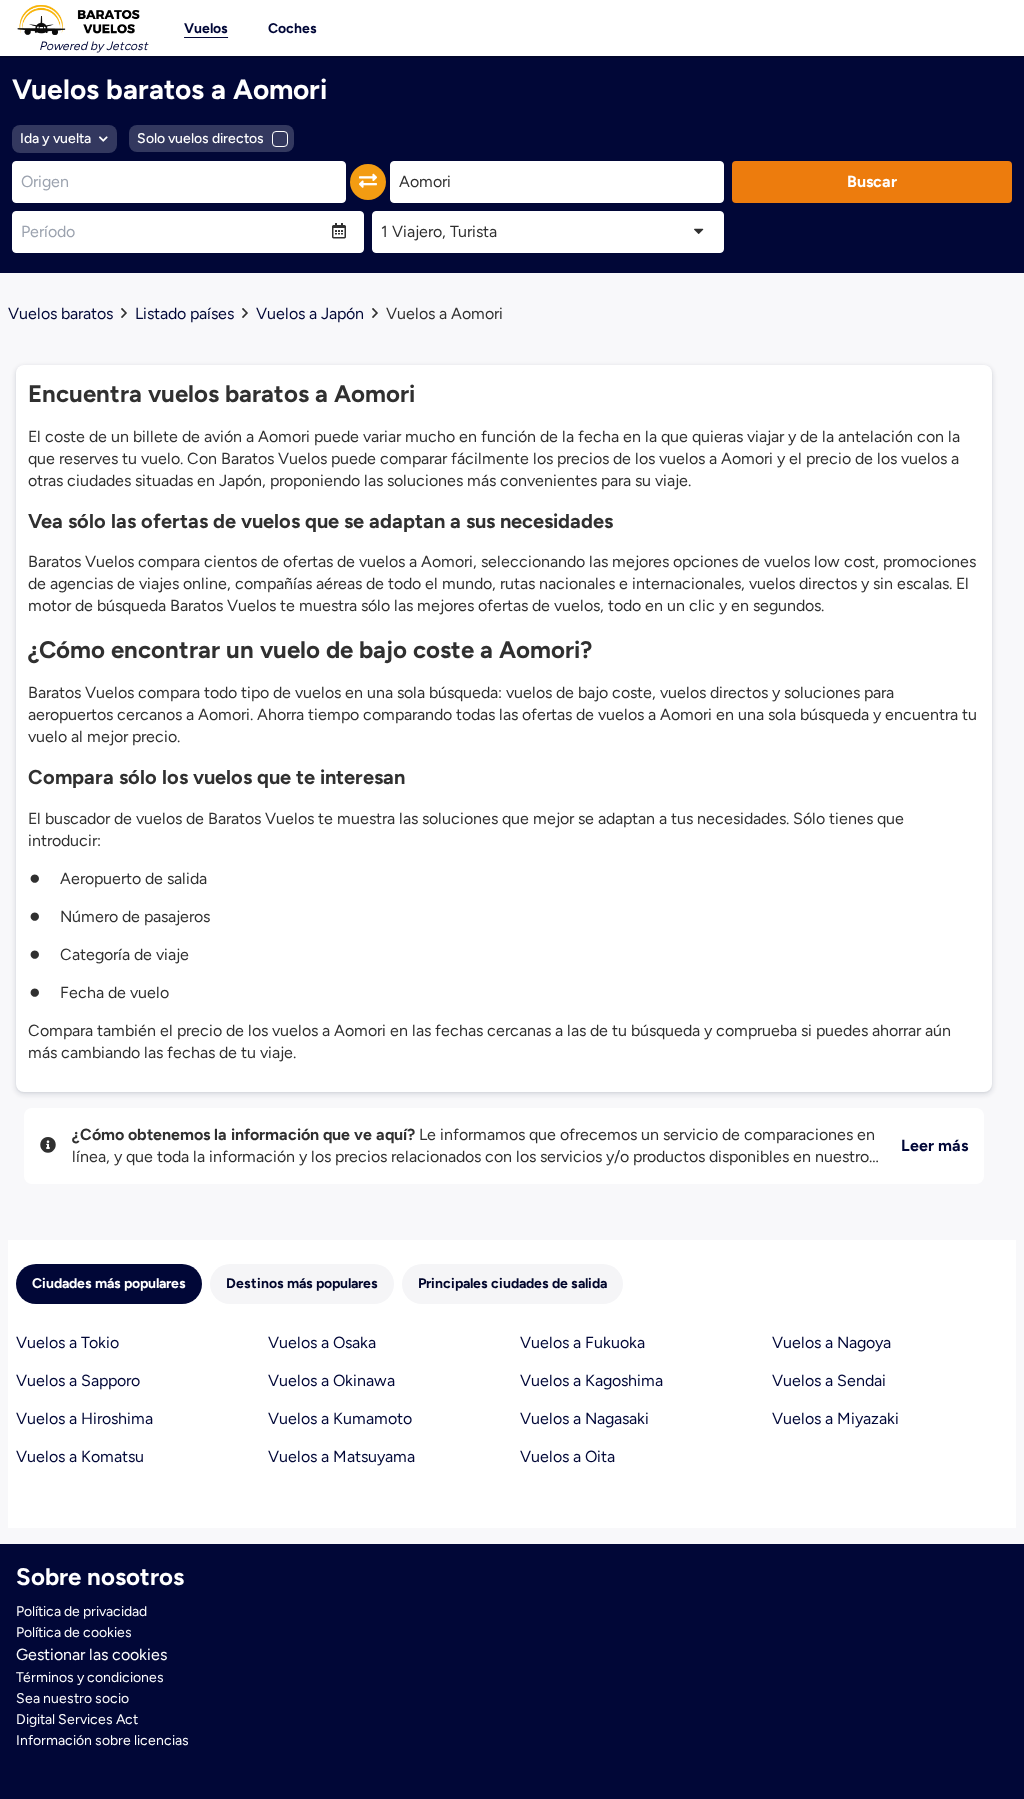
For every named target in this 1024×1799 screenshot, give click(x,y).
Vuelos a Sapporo (78, 1380)
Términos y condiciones (90, 1677)
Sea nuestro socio (72, 1698)
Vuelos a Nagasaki (584, 1418)
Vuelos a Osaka (322, 1342)
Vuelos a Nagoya (831, 1342)
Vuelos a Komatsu (80, 1456)
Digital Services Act (77, 1719)
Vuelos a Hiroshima (84, 1418)
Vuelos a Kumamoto (340, 1418)
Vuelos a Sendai (829, 1380)
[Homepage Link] (78, 20)
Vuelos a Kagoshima (591, 1380)
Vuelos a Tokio (67, 1342)
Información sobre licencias (102, 1740)
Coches (292, 28)
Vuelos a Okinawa (331, 1380)
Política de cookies (74, 1632)
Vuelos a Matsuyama (341, 1456)
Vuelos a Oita (567, 1456)
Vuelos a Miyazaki (835, 1418)
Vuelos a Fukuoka (582, 1342)
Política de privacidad (81, 1611)
